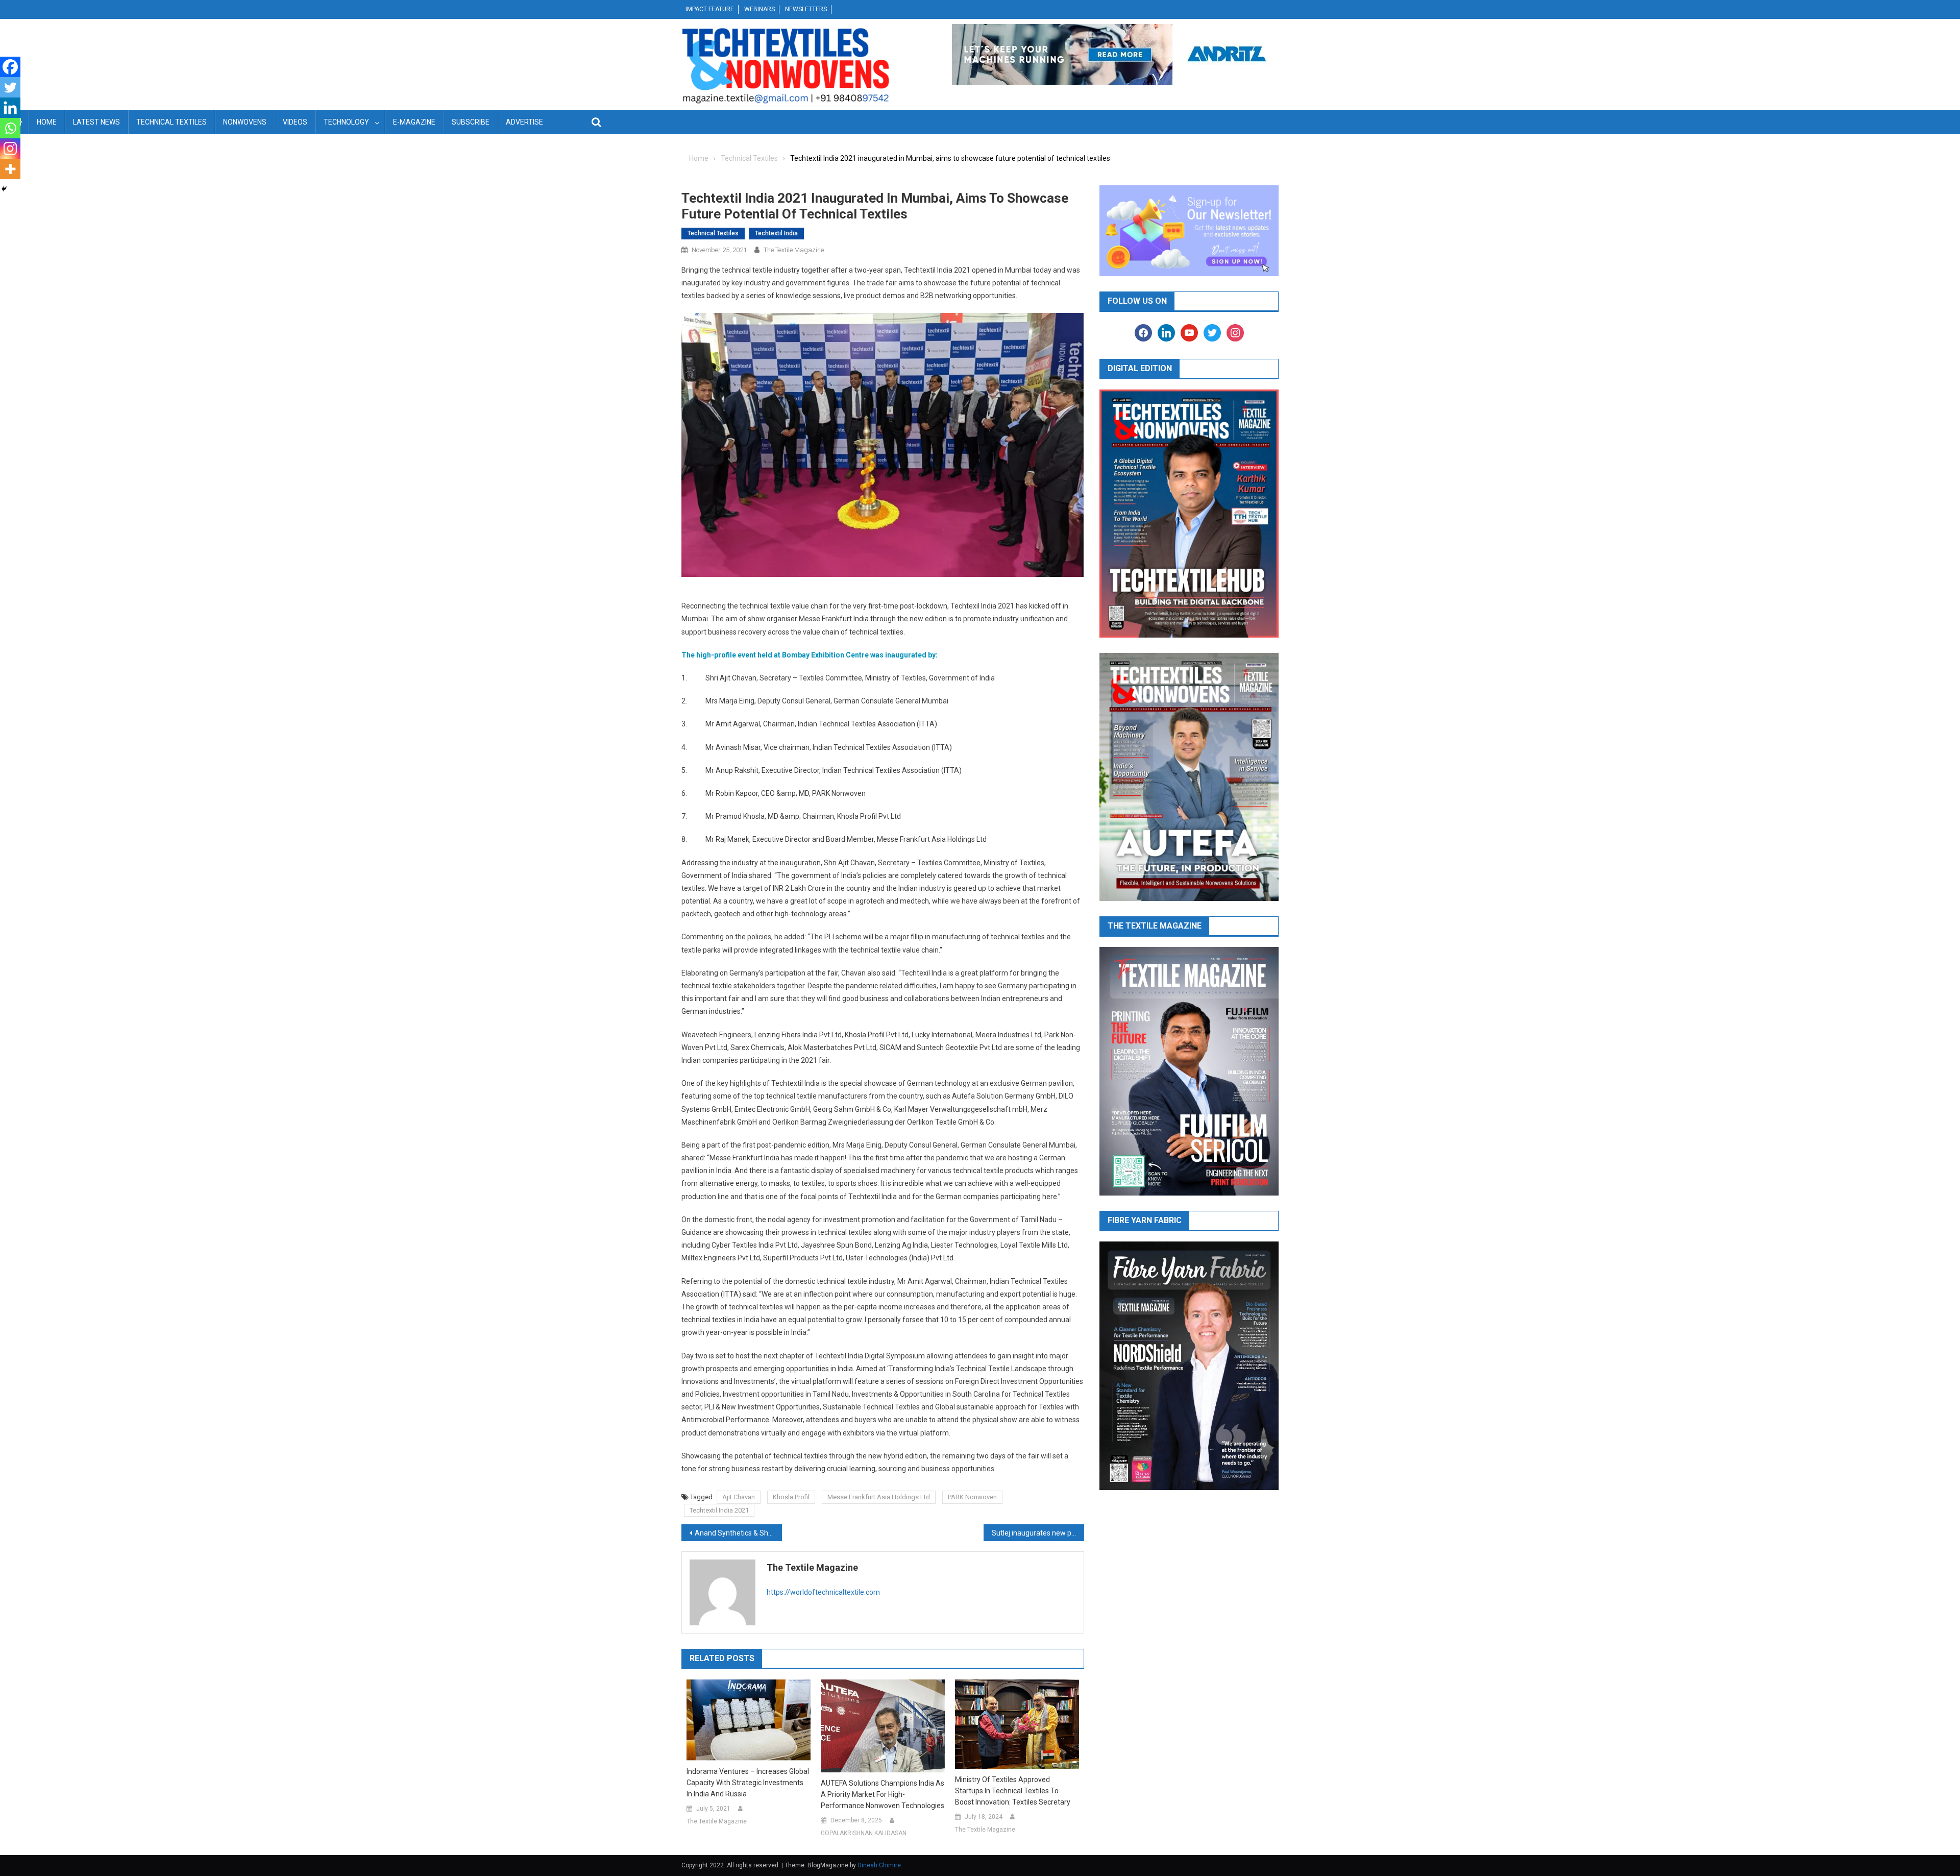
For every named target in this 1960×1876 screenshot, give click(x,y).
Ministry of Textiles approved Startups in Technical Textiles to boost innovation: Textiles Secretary (1013, 1791)
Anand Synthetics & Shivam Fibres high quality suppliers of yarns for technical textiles (738, 1533)
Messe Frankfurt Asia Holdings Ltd (879, 1497)
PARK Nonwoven (972, 1497)
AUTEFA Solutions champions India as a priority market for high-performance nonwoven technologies (883, 1794)
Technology (346, 122)
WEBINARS (759, 9)
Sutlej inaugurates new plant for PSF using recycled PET (1038, 1533)
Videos (295, 122)
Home (47, 122)
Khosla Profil (791, 1497)
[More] (10, 169)
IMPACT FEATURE (710, 9)
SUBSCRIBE (471, 122)
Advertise (524, 122)
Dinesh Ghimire (879, 1865)
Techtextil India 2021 (719, 1510)
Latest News (96, 122)
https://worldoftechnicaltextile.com (823, 1592)
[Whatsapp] (10, 128)
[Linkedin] (10, 108)
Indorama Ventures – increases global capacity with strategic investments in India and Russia (748, 1783)
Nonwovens (245, 122)
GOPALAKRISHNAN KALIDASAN (864, 1833)
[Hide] (4, 189)
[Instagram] (10, 149)
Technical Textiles (171, 122)
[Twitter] (10, 87)
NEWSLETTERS (806, 9)
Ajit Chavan (739, 1497)
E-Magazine (414, 122)
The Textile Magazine (794, 250)
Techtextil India (776, 233)
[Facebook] (10, 67)
